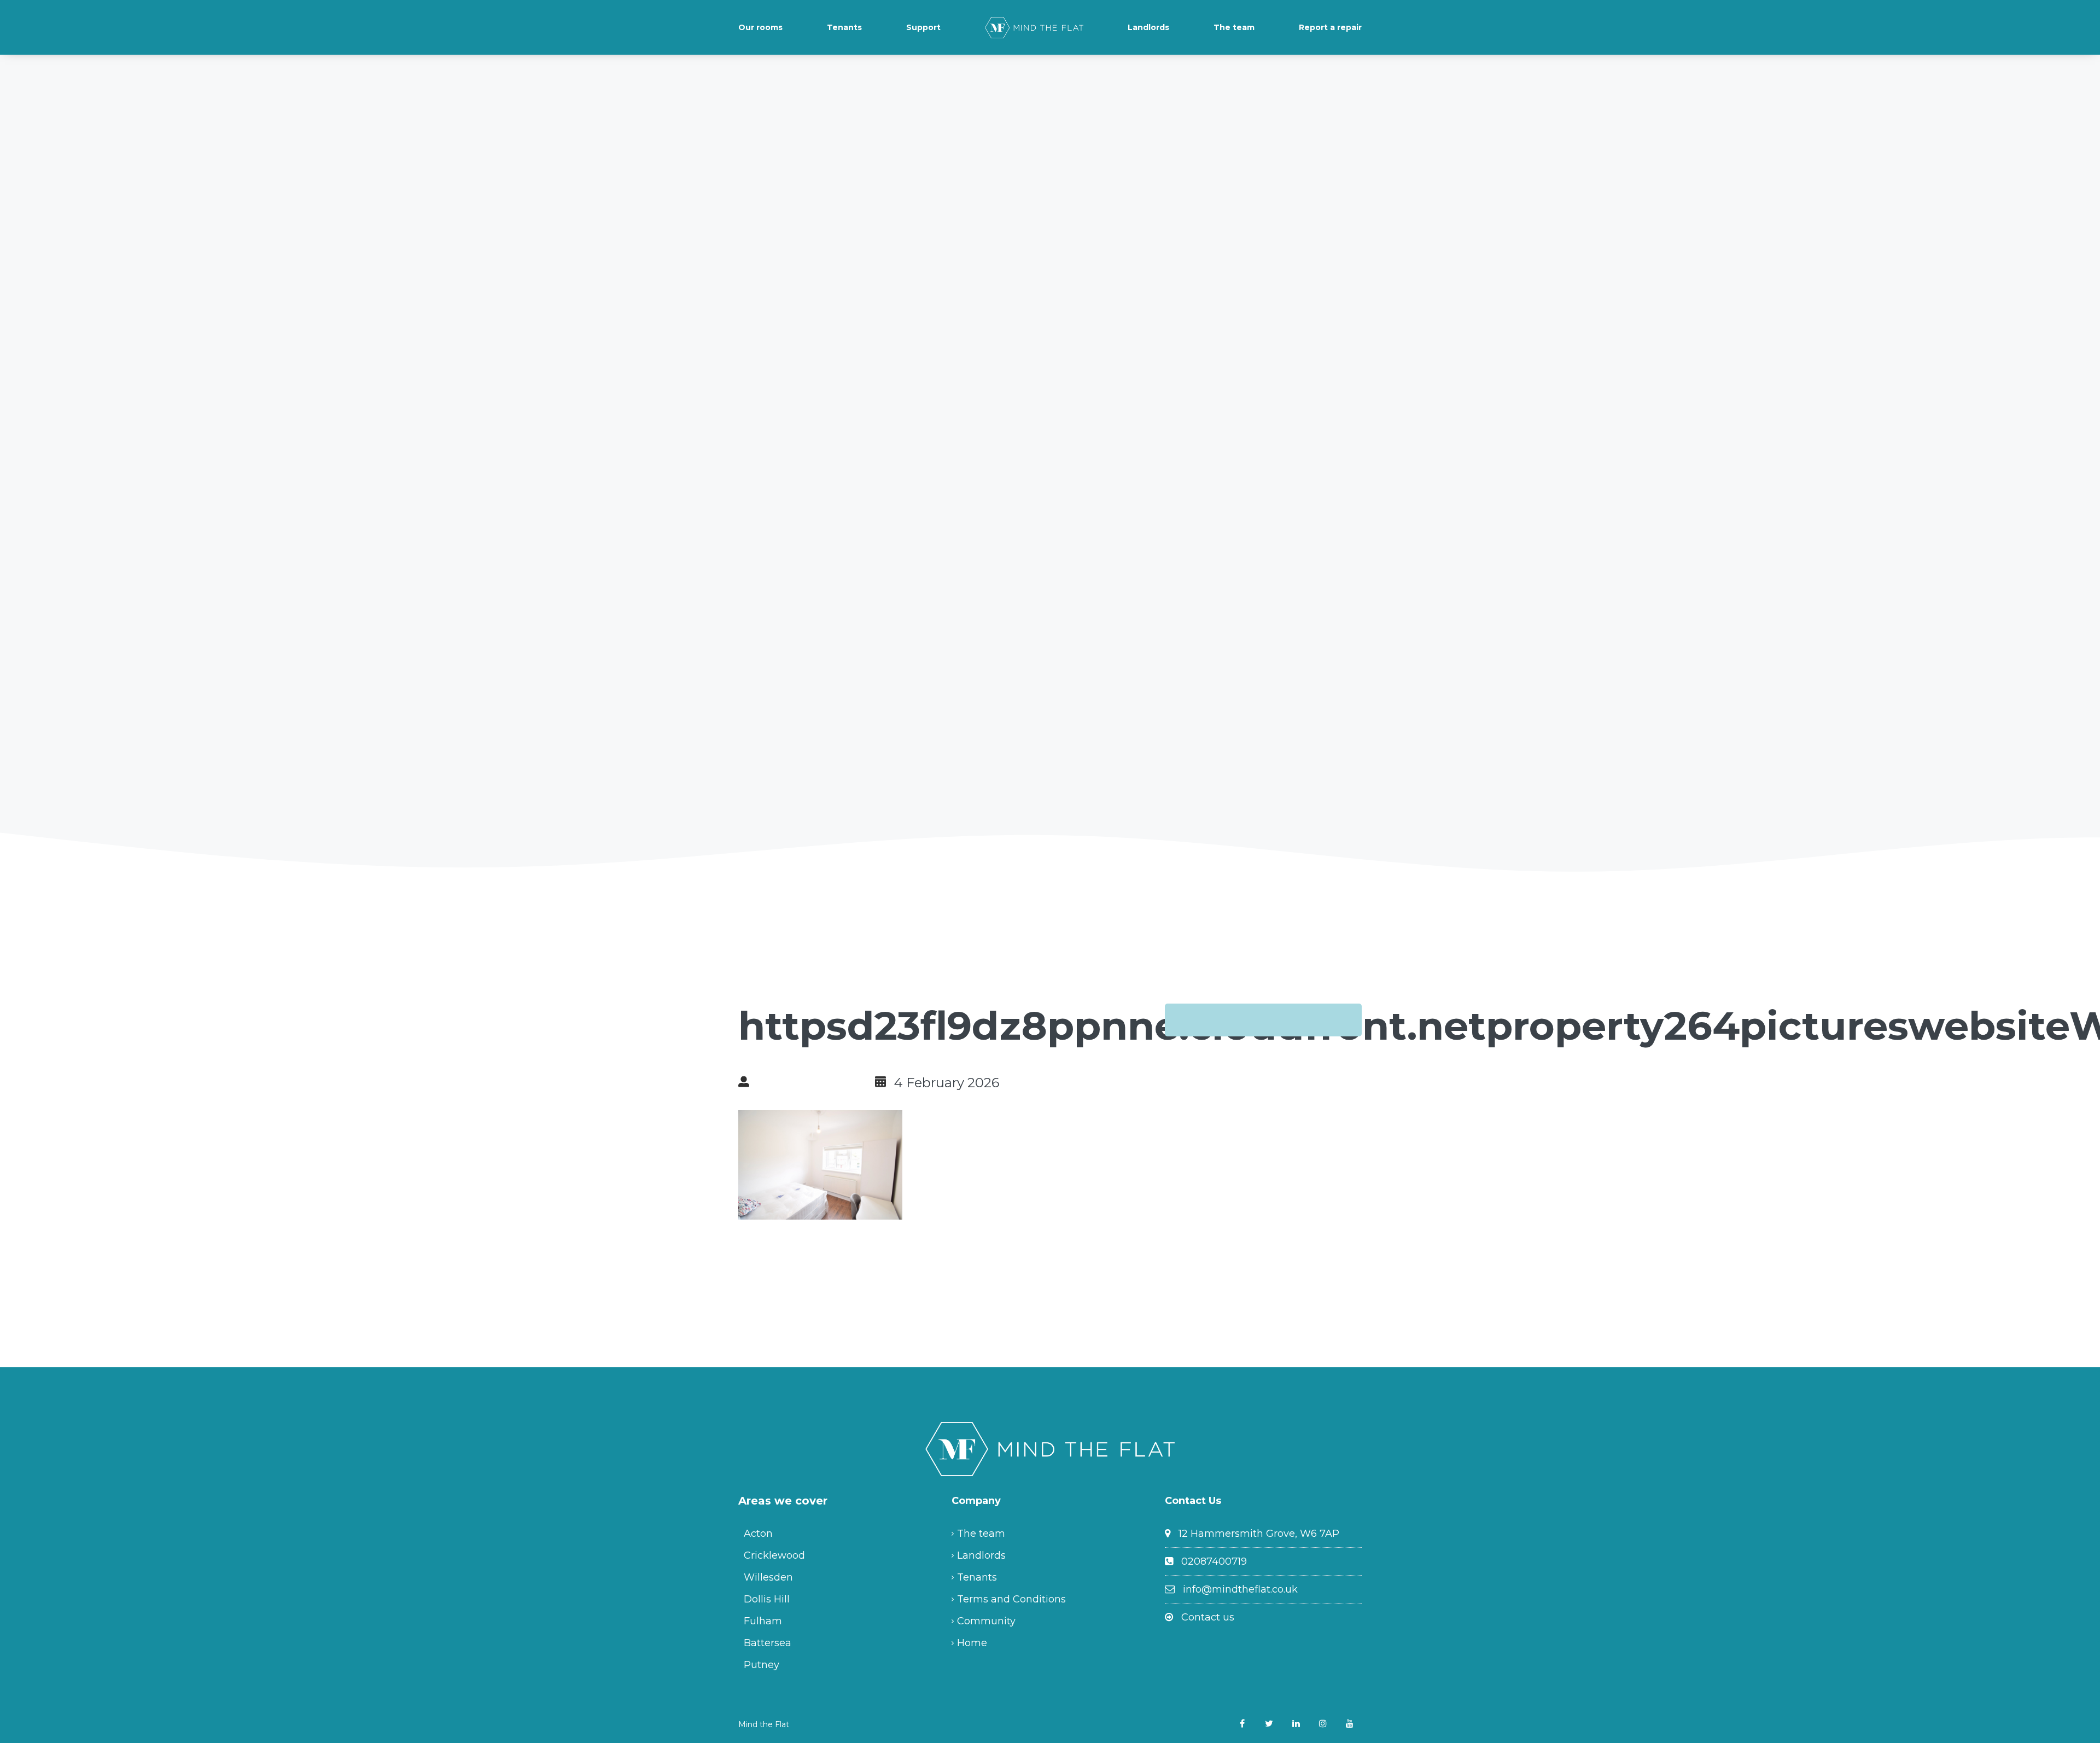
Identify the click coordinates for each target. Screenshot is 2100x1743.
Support (923, 27)
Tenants (844, 27)
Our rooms (760, 27)
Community (986, 1621)
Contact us (1208, 1617)
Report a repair (1330, 27)
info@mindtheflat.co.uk (1240, 1589)
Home (972, 1643)
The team (1234, 27)
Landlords (1148, 27)
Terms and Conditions (1011, 1599)
